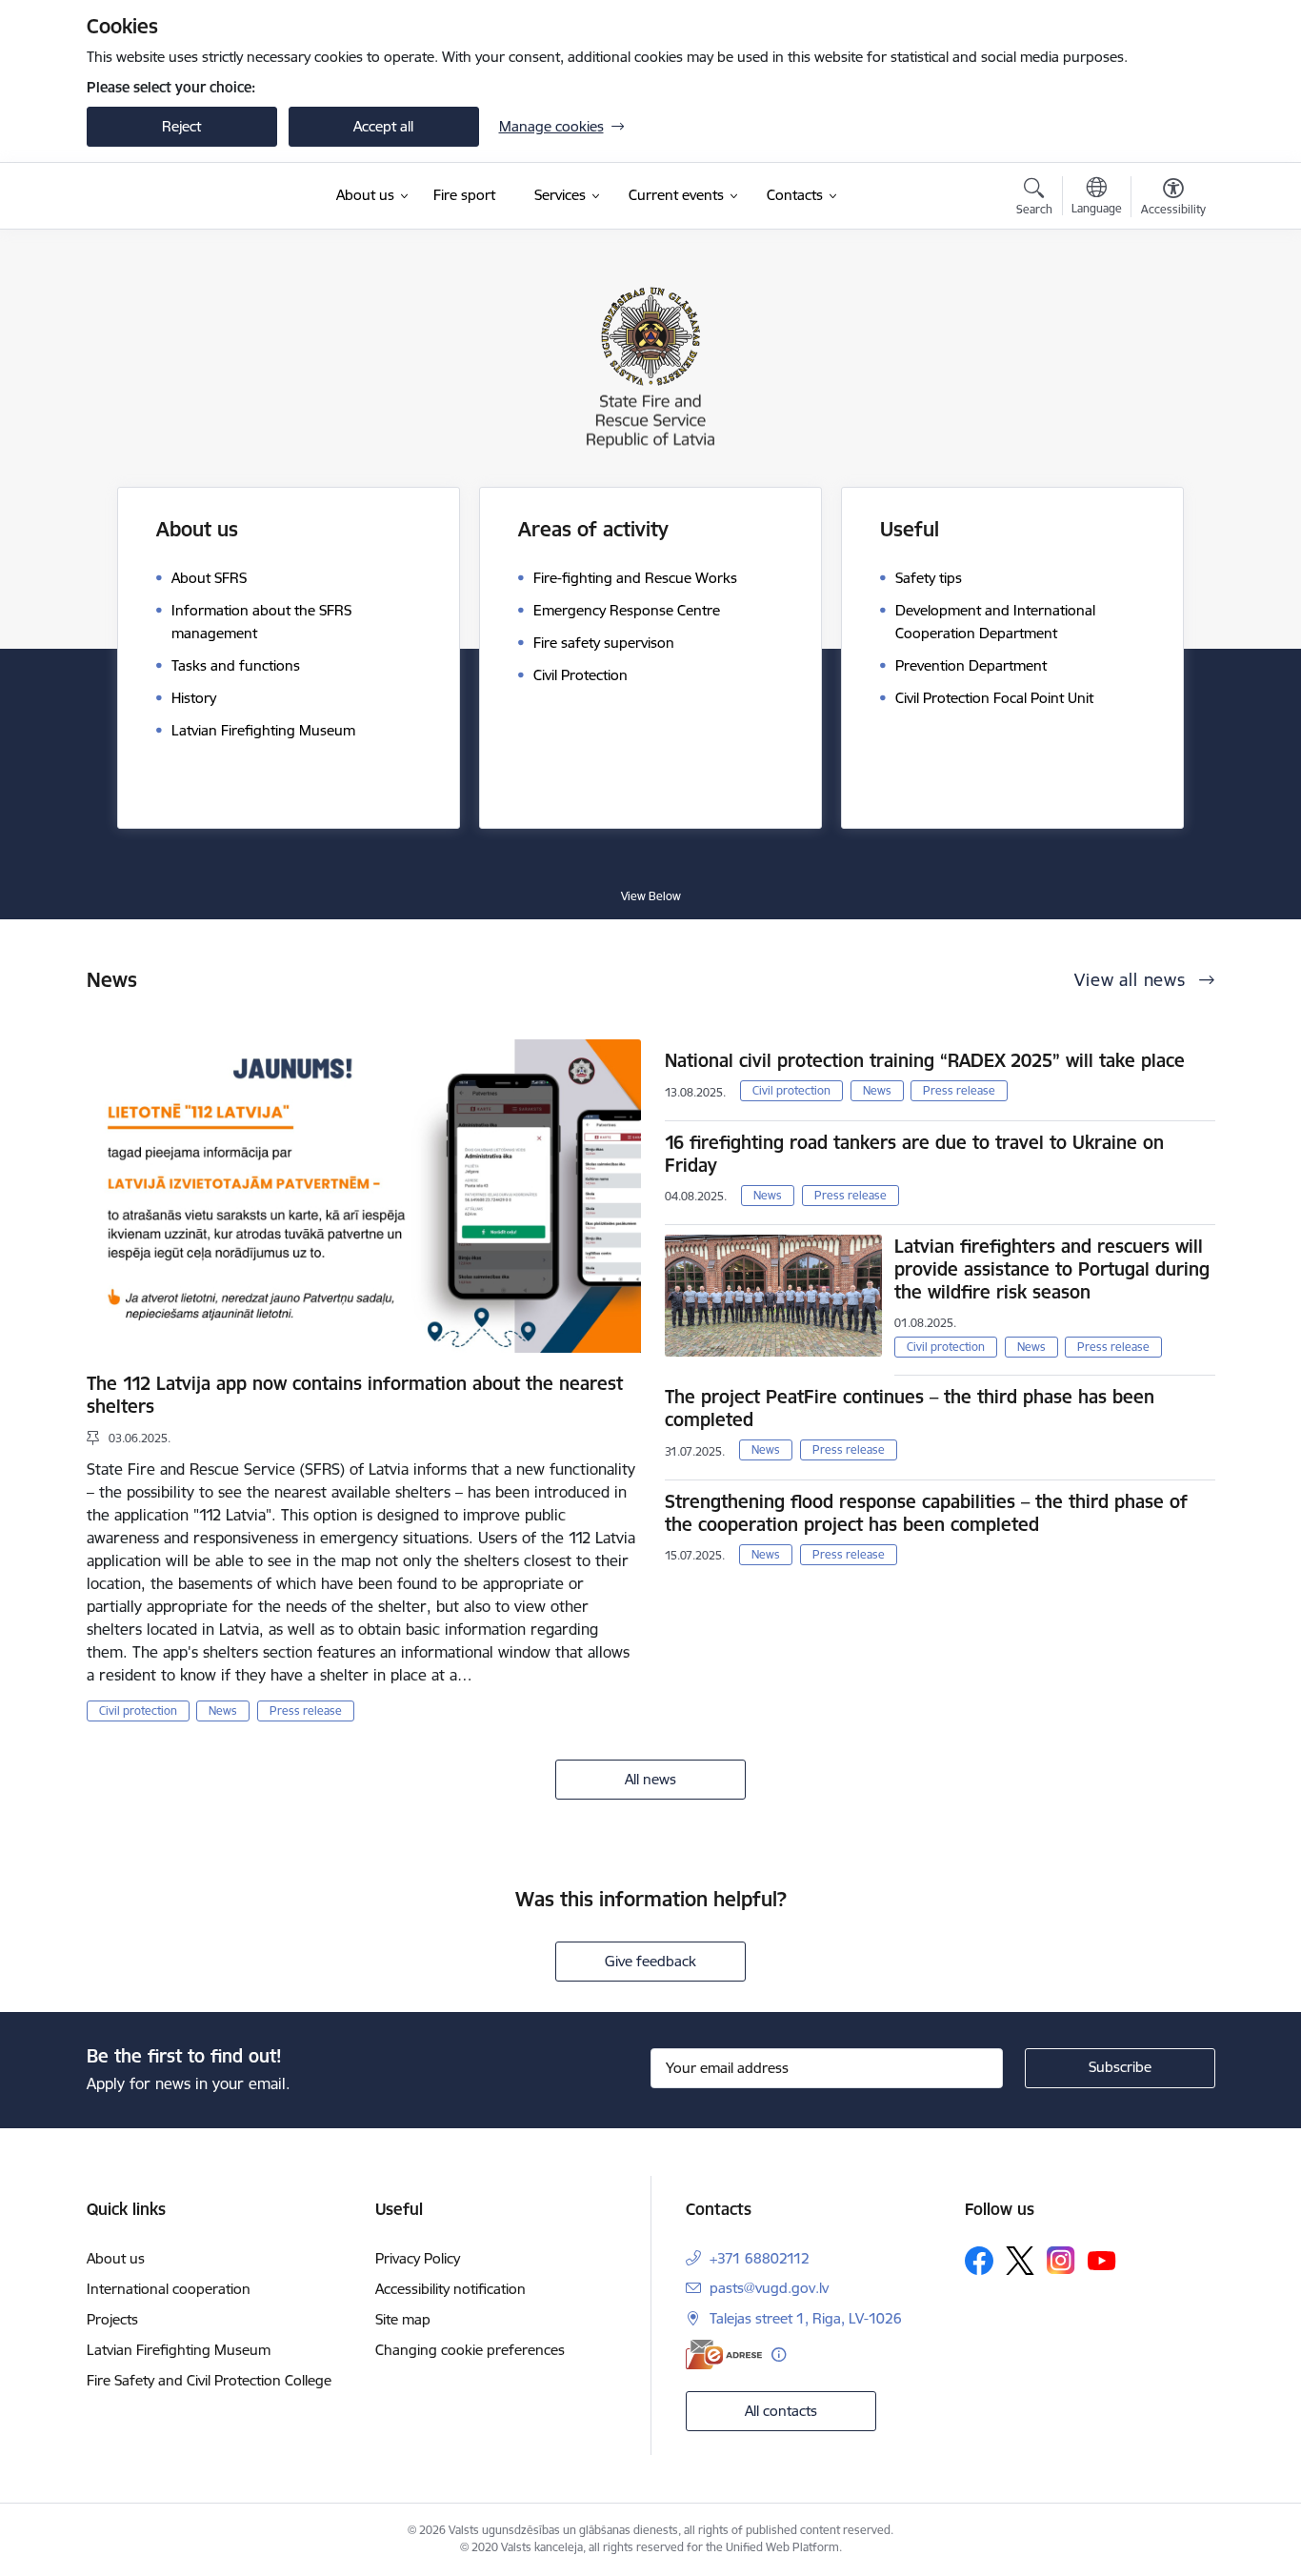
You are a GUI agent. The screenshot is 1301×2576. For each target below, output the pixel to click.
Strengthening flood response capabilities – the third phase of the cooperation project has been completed (926, 1513)
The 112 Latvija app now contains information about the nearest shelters (355, 1395)
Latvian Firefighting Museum (179, 2350)
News (223, 1711)
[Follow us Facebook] (979, 2261)
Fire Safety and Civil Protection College (209, 2380)
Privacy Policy (418, 2258)
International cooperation (169, 2289)
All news (650, 1779)
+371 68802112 (760, 2258)
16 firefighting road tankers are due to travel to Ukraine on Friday (914, 1154)
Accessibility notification (450, 2289)
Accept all (383, 126)
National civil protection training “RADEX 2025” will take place (925, 1060)
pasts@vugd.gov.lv (769, 2288)
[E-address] (724, 2355)
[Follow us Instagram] (1061, 2260)
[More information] (779, 2355)
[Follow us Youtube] (1102, 2260)
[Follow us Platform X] (1020, 2261)
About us (116, 2258)
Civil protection (138, 1711)
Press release (306, 1711)
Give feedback (650, 1961)
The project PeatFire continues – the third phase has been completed (910, 1408)
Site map (403, 2319)
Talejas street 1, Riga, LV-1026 (806, 2318)
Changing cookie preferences (470, 2350)
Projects (112, 2319)
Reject (181, 126)
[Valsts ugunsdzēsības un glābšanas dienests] (196, 196)
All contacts (781, 2411)
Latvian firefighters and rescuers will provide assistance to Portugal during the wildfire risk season (1052, 1269)
